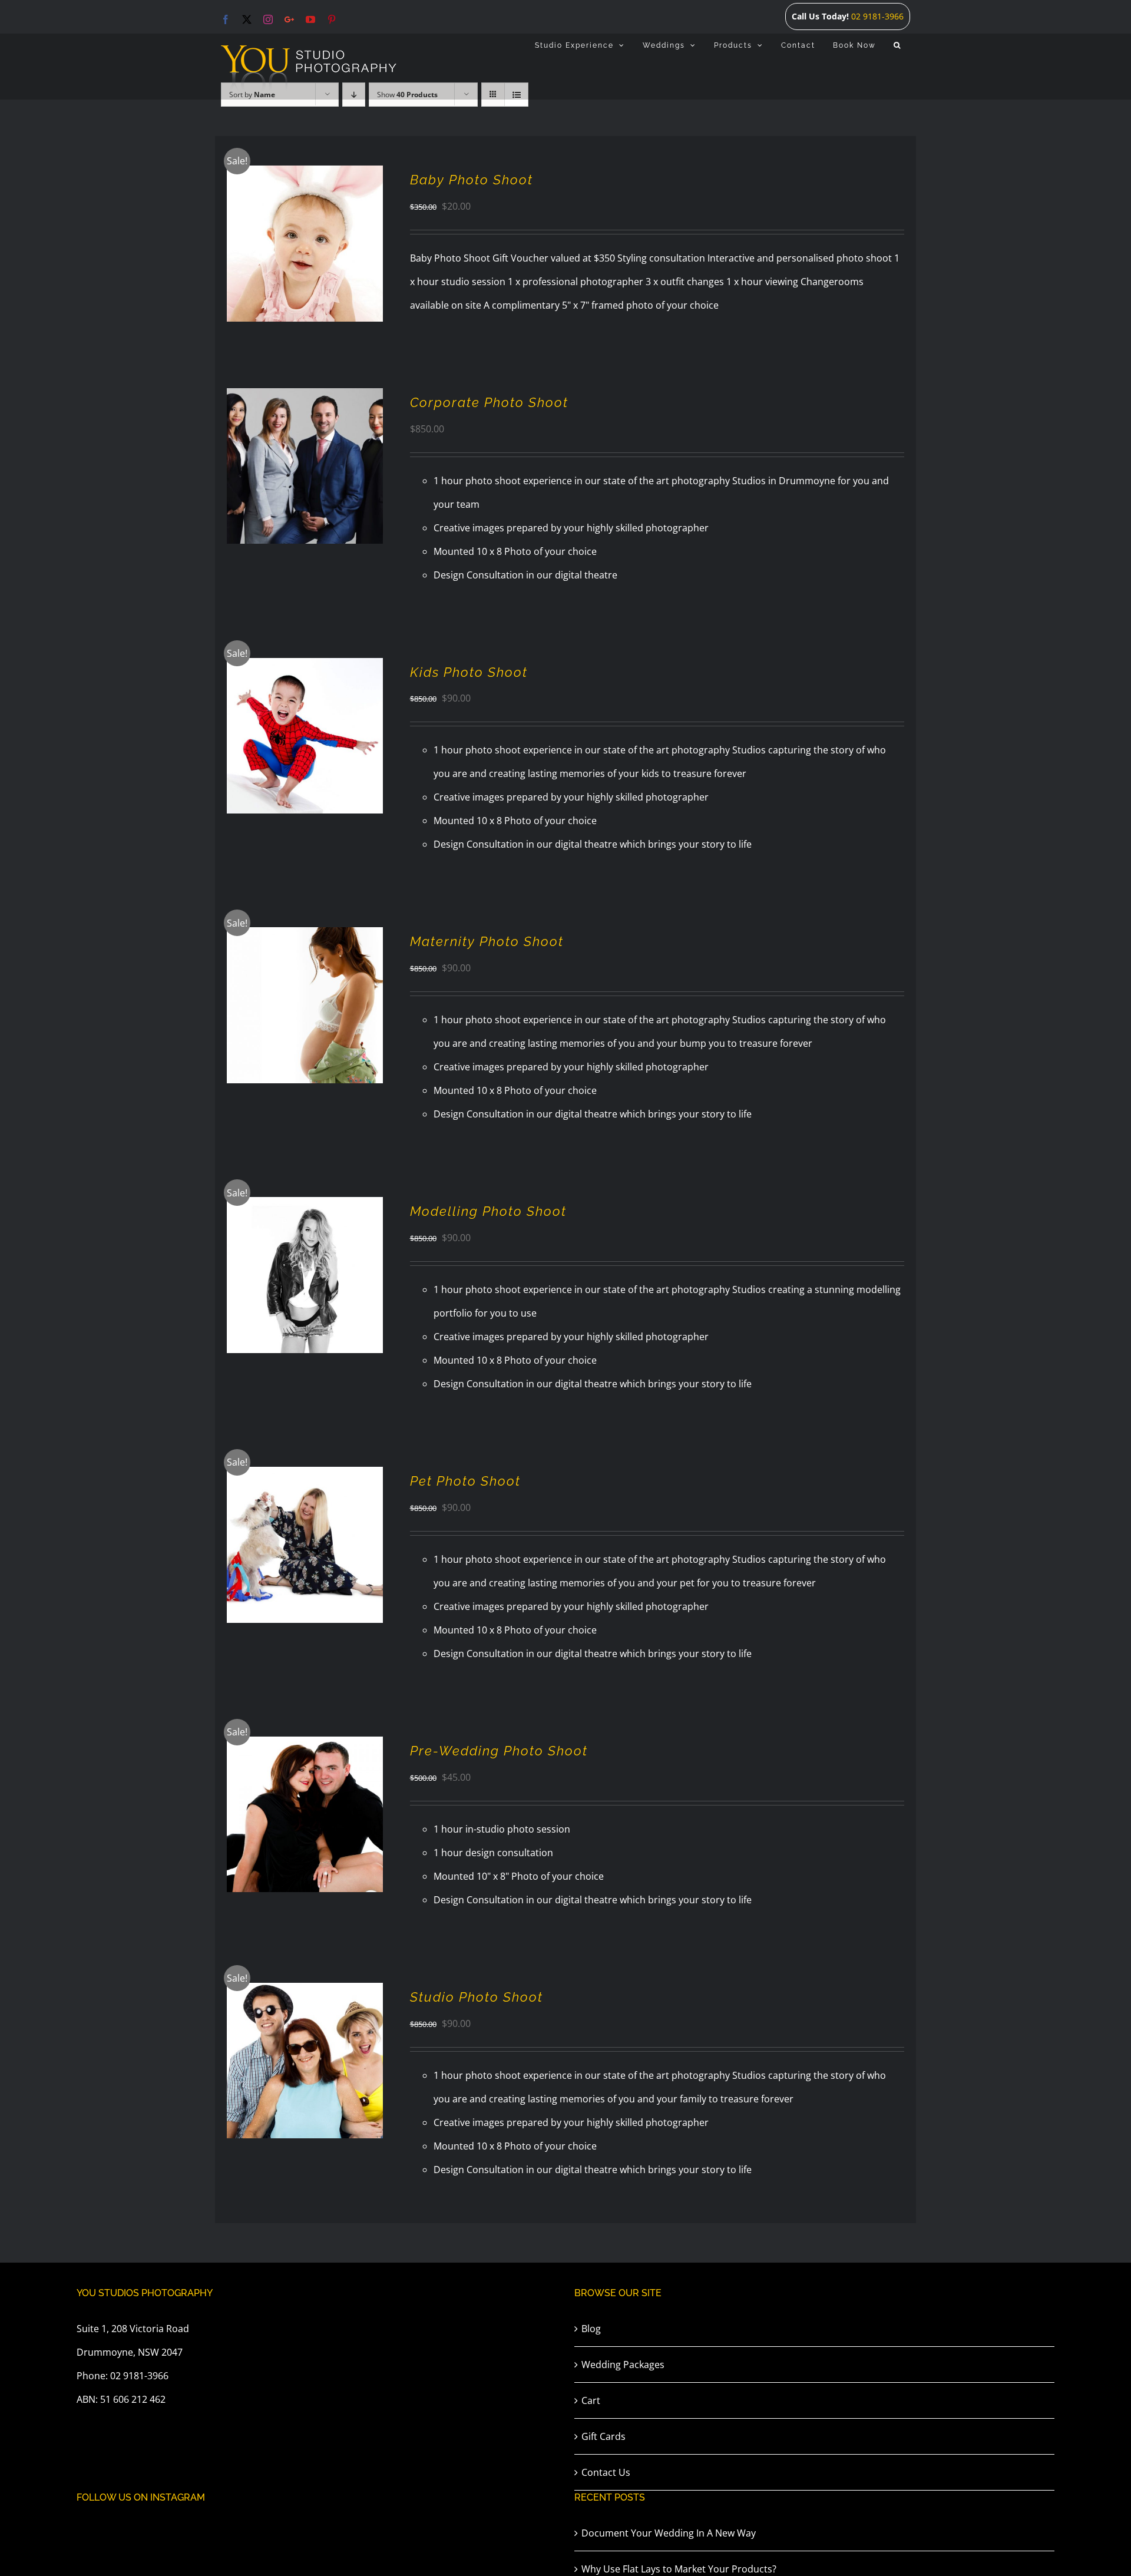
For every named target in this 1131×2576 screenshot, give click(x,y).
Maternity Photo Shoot (487, 941)
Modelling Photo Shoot (488, 1211)
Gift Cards (603, 2436)
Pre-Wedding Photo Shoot (499, 1751)
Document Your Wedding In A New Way (669, 2533)
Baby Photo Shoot (472, 180)
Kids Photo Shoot (469, 672)
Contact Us (606, 2472)
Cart (591, 2400)
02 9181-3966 (877, 16)
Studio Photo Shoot (477, 1997)
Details (340, 246)
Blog (591, 2329)
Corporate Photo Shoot (489, 402)
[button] (897, 45)
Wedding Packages (623, 2365)
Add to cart (280, 246)
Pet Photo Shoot (465, 1481)
